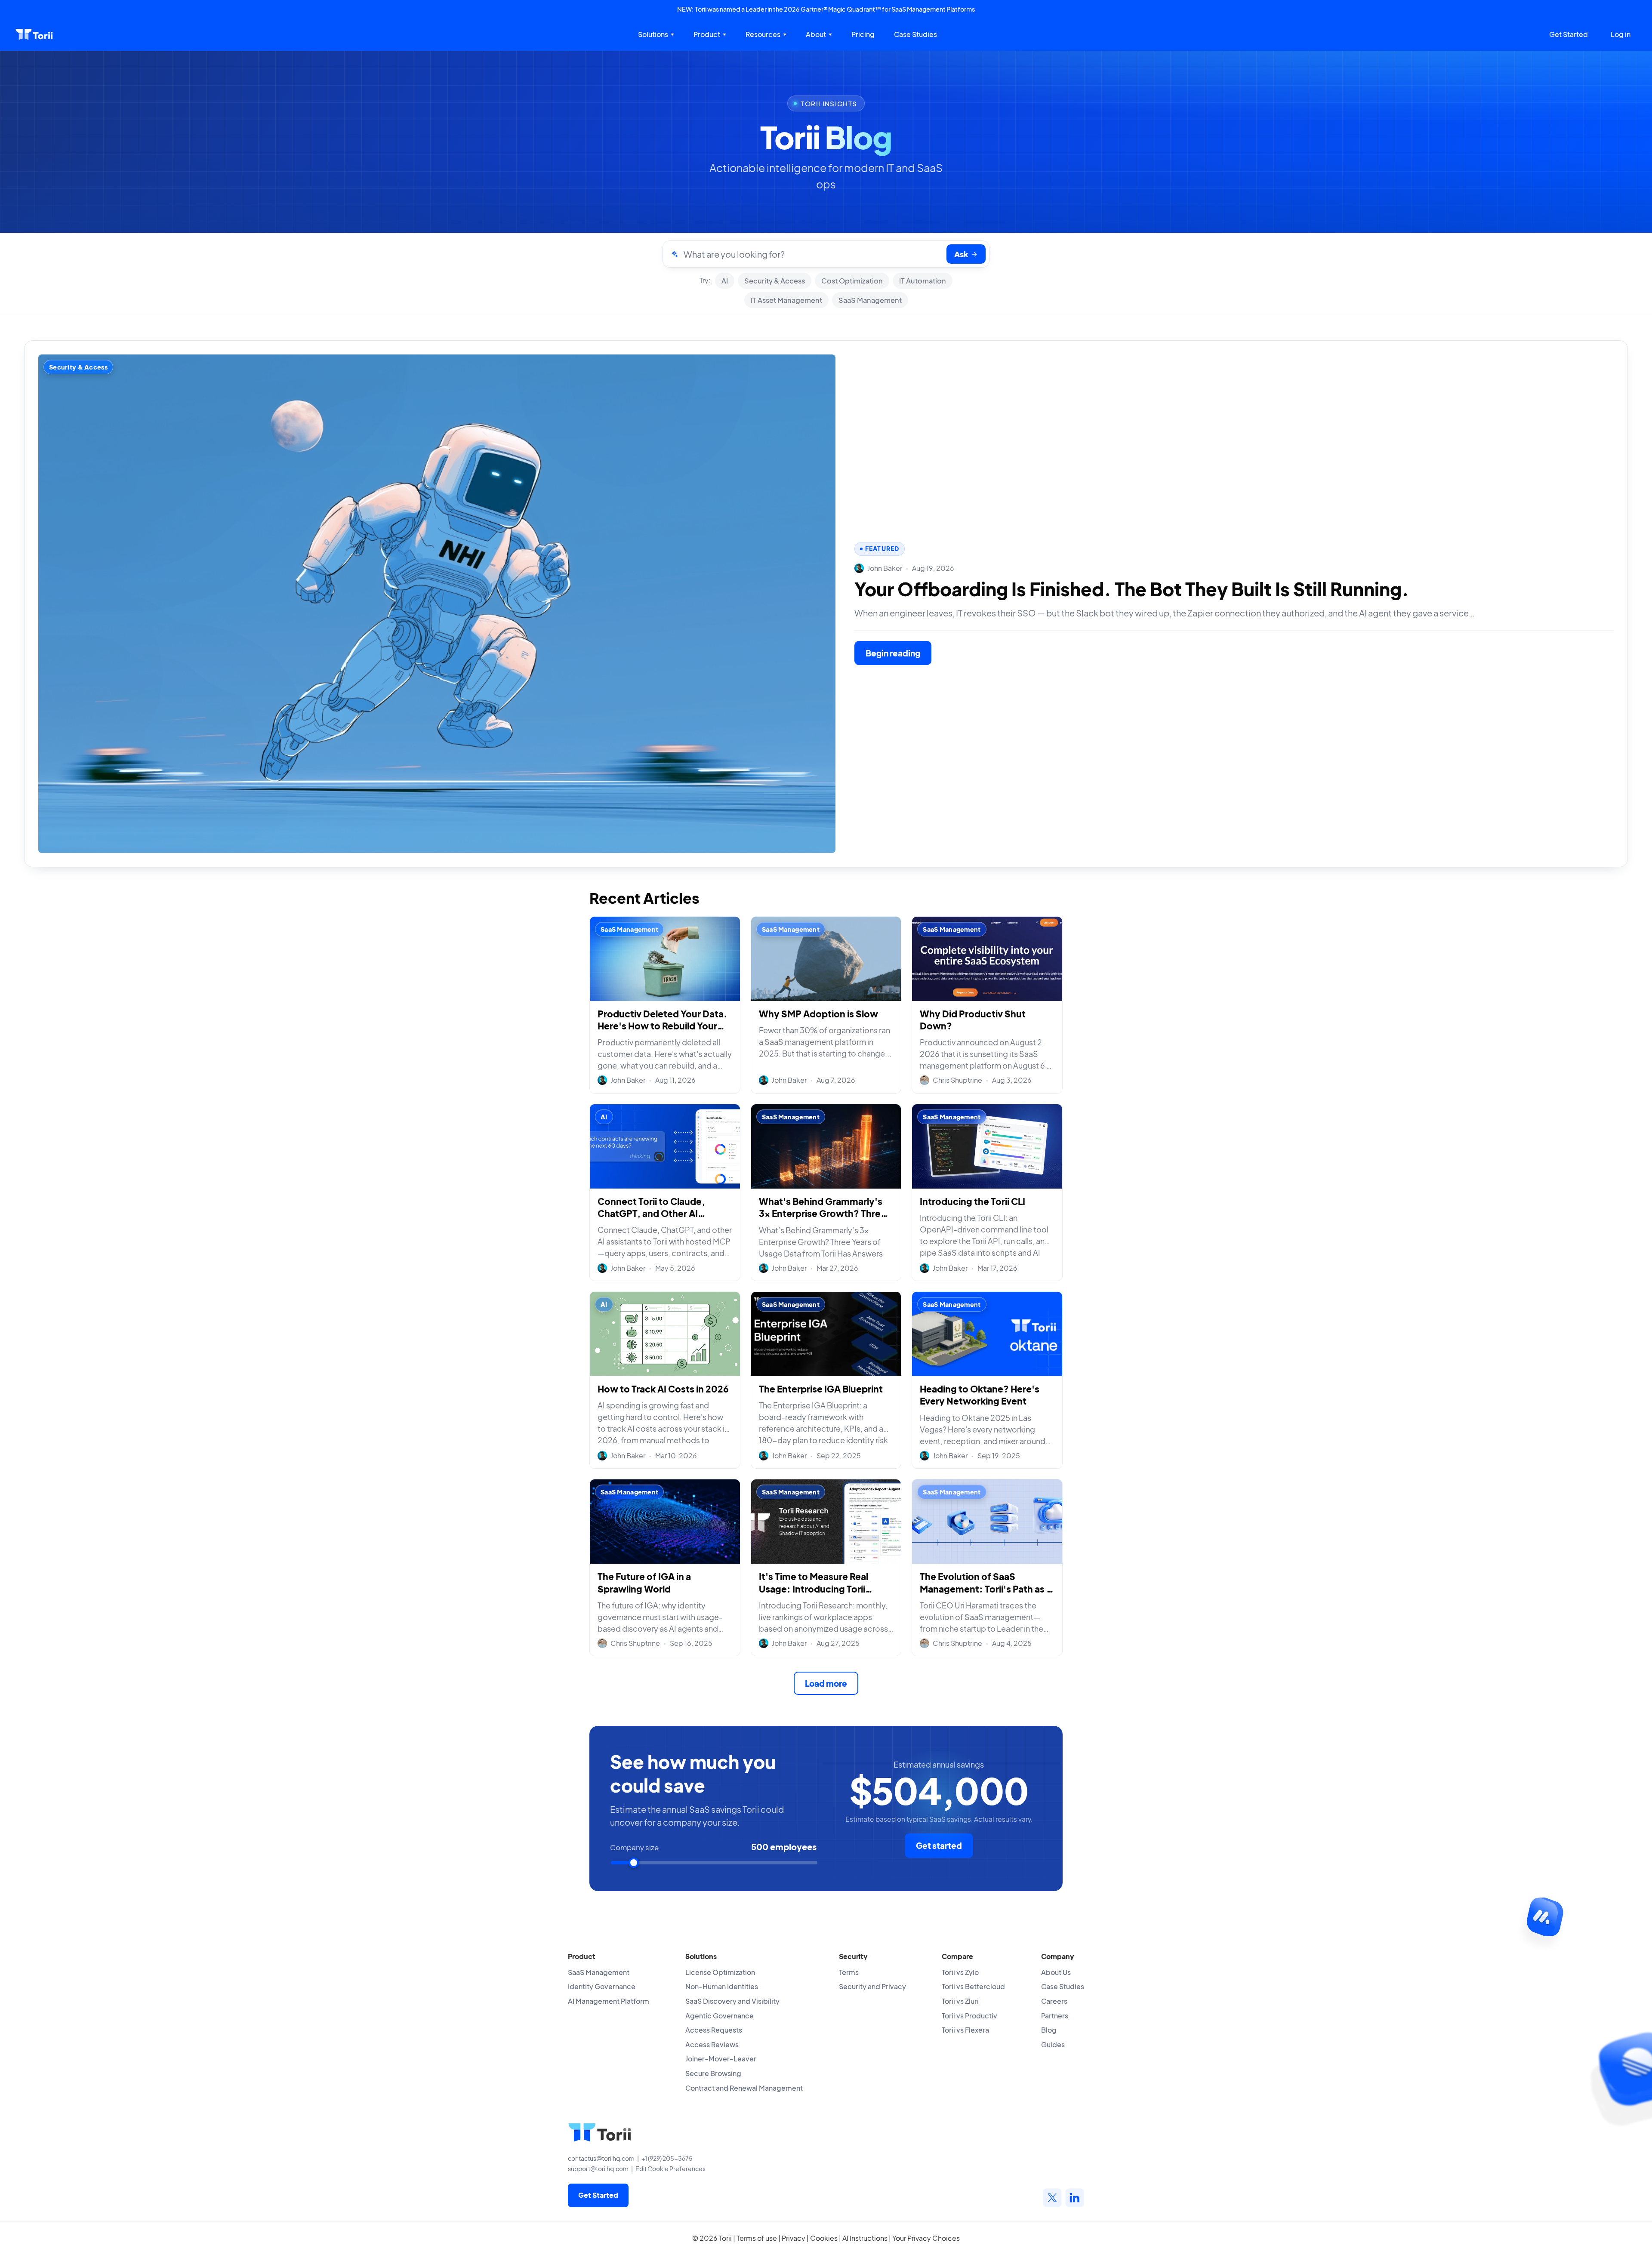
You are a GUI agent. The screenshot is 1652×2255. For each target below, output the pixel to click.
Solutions (653, 34)
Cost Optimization (852, 281)
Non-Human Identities (722, 1986)
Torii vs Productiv (969, 2016)
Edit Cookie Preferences (670, 2169)
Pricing (863, 34)
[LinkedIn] (1075, 2198)
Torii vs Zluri (960, 2001)
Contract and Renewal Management (744, 2088)
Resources (763, 34)
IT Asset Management (786, 300)
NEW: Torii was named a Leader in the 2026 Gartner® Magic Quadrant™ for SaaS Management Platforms (826, 9)
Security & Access (775, 281)
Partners (1055, 2016)
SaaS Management (870, 300)
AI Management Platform (609, 2001)
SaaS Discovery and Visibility (732, 2001)
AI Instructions (865, 2238)
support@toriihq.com (598, 2169)
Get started (939, 1845)
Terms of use (757, 2238)
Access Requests (714, 2030)
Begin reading (893, 653)
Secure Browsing (713, 2073)
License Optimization (720, 1972)
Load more (826, 1683)
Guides (1053, 2044)
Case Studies (915, 34)
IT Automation (923, 281)
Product (707, 34)
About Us (1056, 1972)
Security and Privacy (872, 1986)
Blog (1049, 2030)
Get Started (1569, 34)
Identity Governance (602, 1986)
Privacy (794, 2238)
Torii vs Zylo (960, 1972)
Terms (849, 1972)
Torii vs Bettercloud (973, 1986)
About (816, 34)
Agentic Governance (720, 2016)
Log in (1621, 34)
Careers (1054, 2001)
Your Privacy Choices (926, 2238)
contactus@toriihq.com (601, 2158)
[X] (1052, 2198)
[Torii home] (34, 34)
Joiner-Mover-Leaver (721, 2059)
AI (725, 281)
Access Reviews (712, 2044)
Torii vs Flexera (965, 2030)
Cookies (824, 2238)
